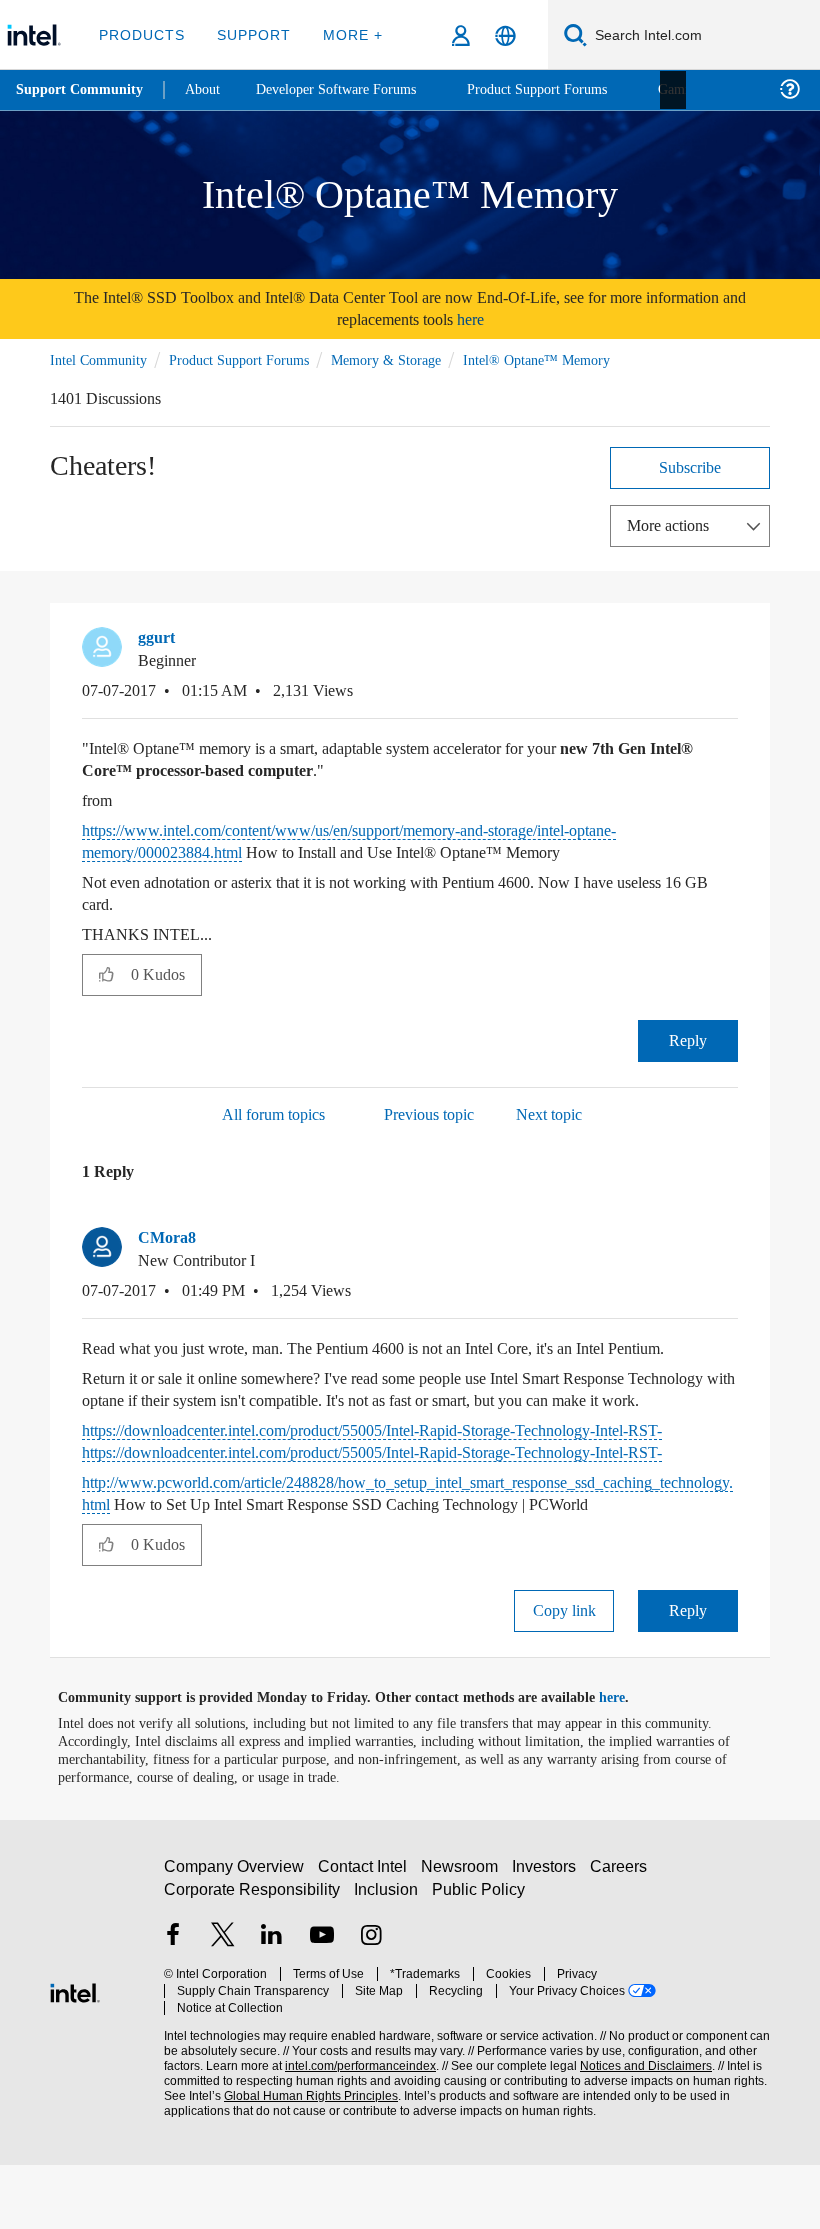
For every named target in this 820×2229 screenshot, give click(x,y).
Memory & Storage (410, 358)
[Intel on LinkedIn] (272, 2008)
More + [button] (346, 34)
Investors (548, 1939)
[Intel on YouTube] (322, 2008)
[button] (730, 642)
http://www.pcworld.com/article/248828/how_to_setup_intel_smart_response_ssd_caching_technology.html (407, 1535)
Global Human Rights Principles (305, 2151)
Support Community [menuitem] (81, 90)
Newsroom (463, 1939)
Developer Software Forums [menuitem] (351, 89)
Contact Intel (365, 1939)
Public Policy (478, 1962)
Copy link (564, 1674)
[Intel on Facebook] (173, 2008)
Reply (688, 1038)
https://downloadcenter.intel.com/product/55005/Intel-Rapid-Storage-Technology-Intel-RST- (401, 1483)
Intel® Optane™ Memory (565, 358)
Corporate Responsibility (253, 1962)
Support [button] (250, 34)
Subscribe (690, 465)
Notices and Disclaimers (642, 2121)
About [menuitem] (208, 89)
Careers (622, 1939)
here (496, 319)
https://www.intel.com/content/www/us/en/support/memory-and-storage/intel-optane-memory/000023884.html (395, 839)
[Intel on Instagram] (371, 2008)
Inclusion (387, 1962)
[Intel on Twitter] (223, 2008)
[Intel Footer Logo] (75, 2054)
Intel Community (102, 358)
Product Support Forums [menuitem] (565, 89)
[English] (505, 35)
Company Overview (234, 1939)
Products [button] (142, 34)
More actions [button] (673, 523)
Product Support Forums (253, 358)
